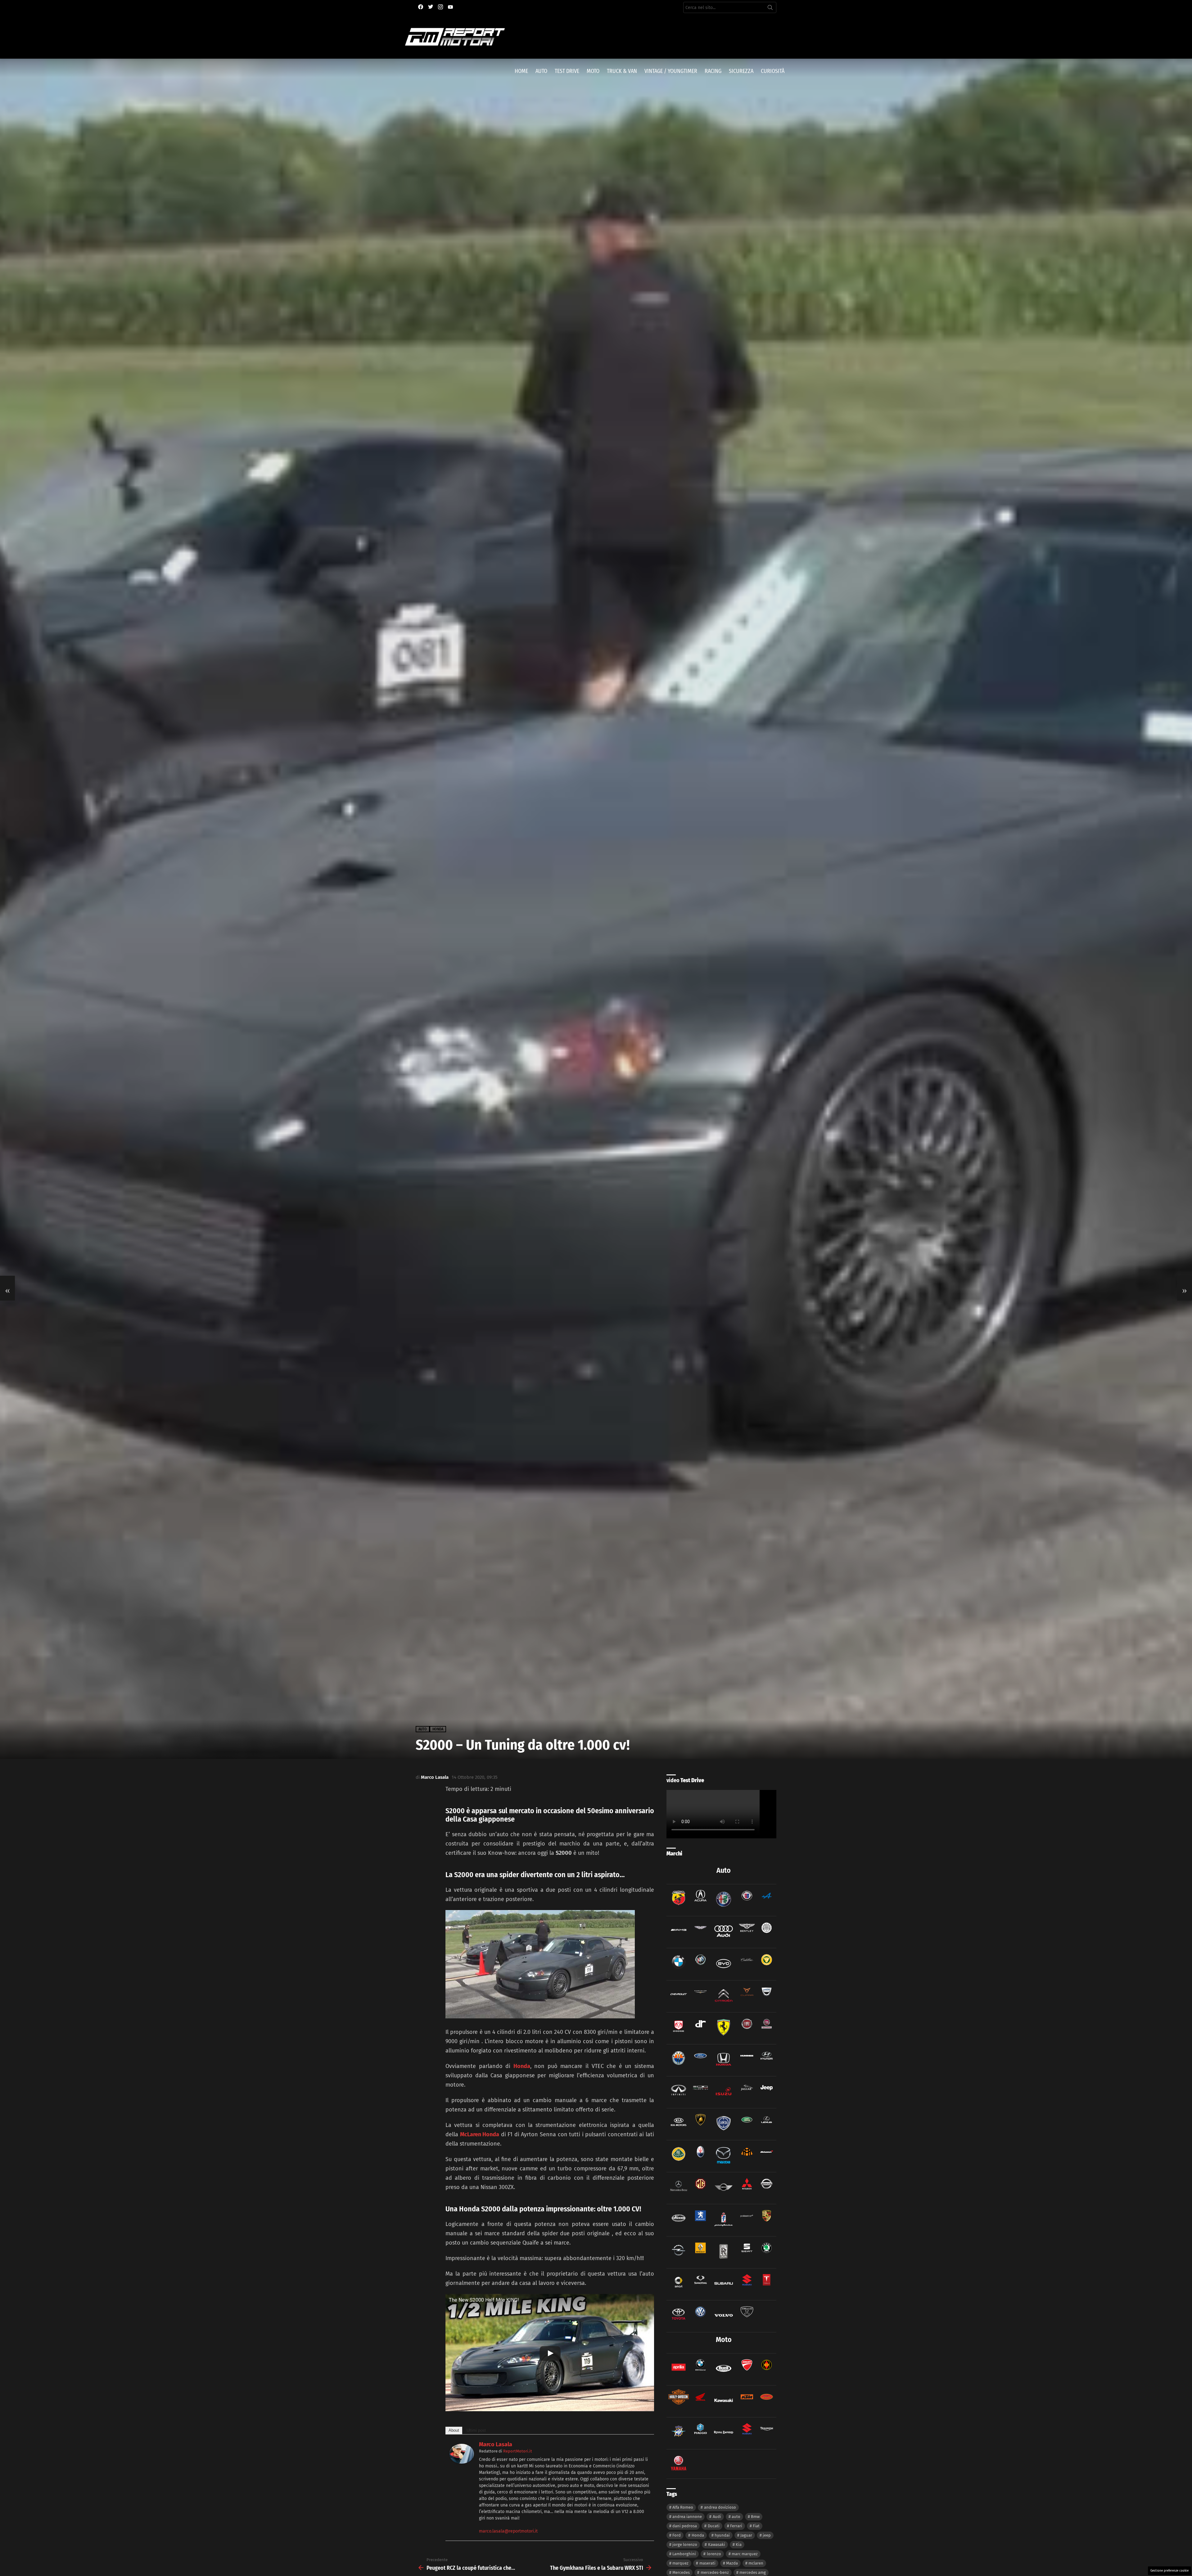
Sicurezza (741, 71)
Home (521, 71)
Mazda (732, 2563)
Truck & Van (622, 71)
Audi (717, 2517)
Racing (713, 71)
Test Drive (567, 71)
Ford (677, 2535)
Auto (541, 71)
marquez (680, 2563)
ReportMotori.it (518, 2451)
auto (736, 2517)
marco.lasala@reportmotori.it (508, 2531)
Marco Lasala (496, 2444)
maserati (707, 2563)
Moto (593, 71)
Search (770, 9)
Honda (522, 2066)
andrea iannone (687, 2517)
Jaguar (746, 2535)
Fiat (756, 2526)
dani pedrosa (685, 2526)
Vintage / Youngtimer (671, 71)
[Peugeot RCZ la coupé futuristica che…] (7, 1288)
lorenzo (714, 2554)
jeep (767, 2535)
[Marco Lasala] (462, 2462)
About (454, 2430)
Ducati (714, 2526)
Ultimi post (476, 2430)
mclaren (756, 2563)
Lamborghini (684, 2554)
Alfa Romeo (683, 2507)
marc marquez (745, 2554)
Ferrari (736, 2526)
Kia (739, 2545)
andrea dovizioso (720, 2507)
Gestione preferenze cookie (1169, 2571)
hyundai (722, 2535)
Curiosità (773, 71)
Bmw (755, 2517)
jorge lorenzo (685, 2545)
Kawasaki (717, 2545)
